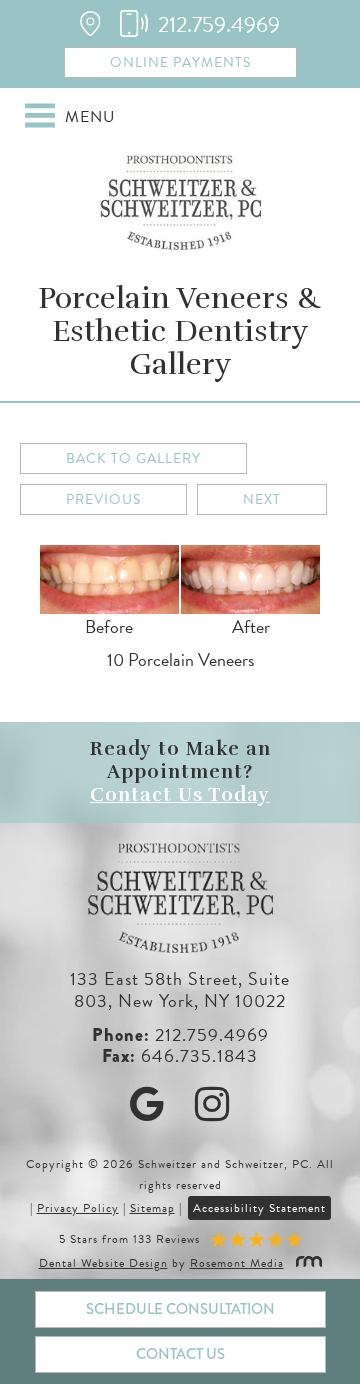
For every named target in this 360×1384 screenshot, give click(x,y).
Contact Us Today (180, 795)
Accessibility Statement (259, 1208)
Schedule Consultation (180, 1309)
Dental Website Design (103, 1263)
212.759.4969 (212, 1034)
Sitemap (152, 1208)
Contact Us (180, 1354)
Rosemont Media (237, 1263)
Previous (103, 499)
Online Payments (180, 62)
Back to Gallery (133, 458)
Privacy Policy (78, 1208)
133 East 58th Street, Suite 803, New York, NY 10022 (180, 989)
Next (262, 499)
